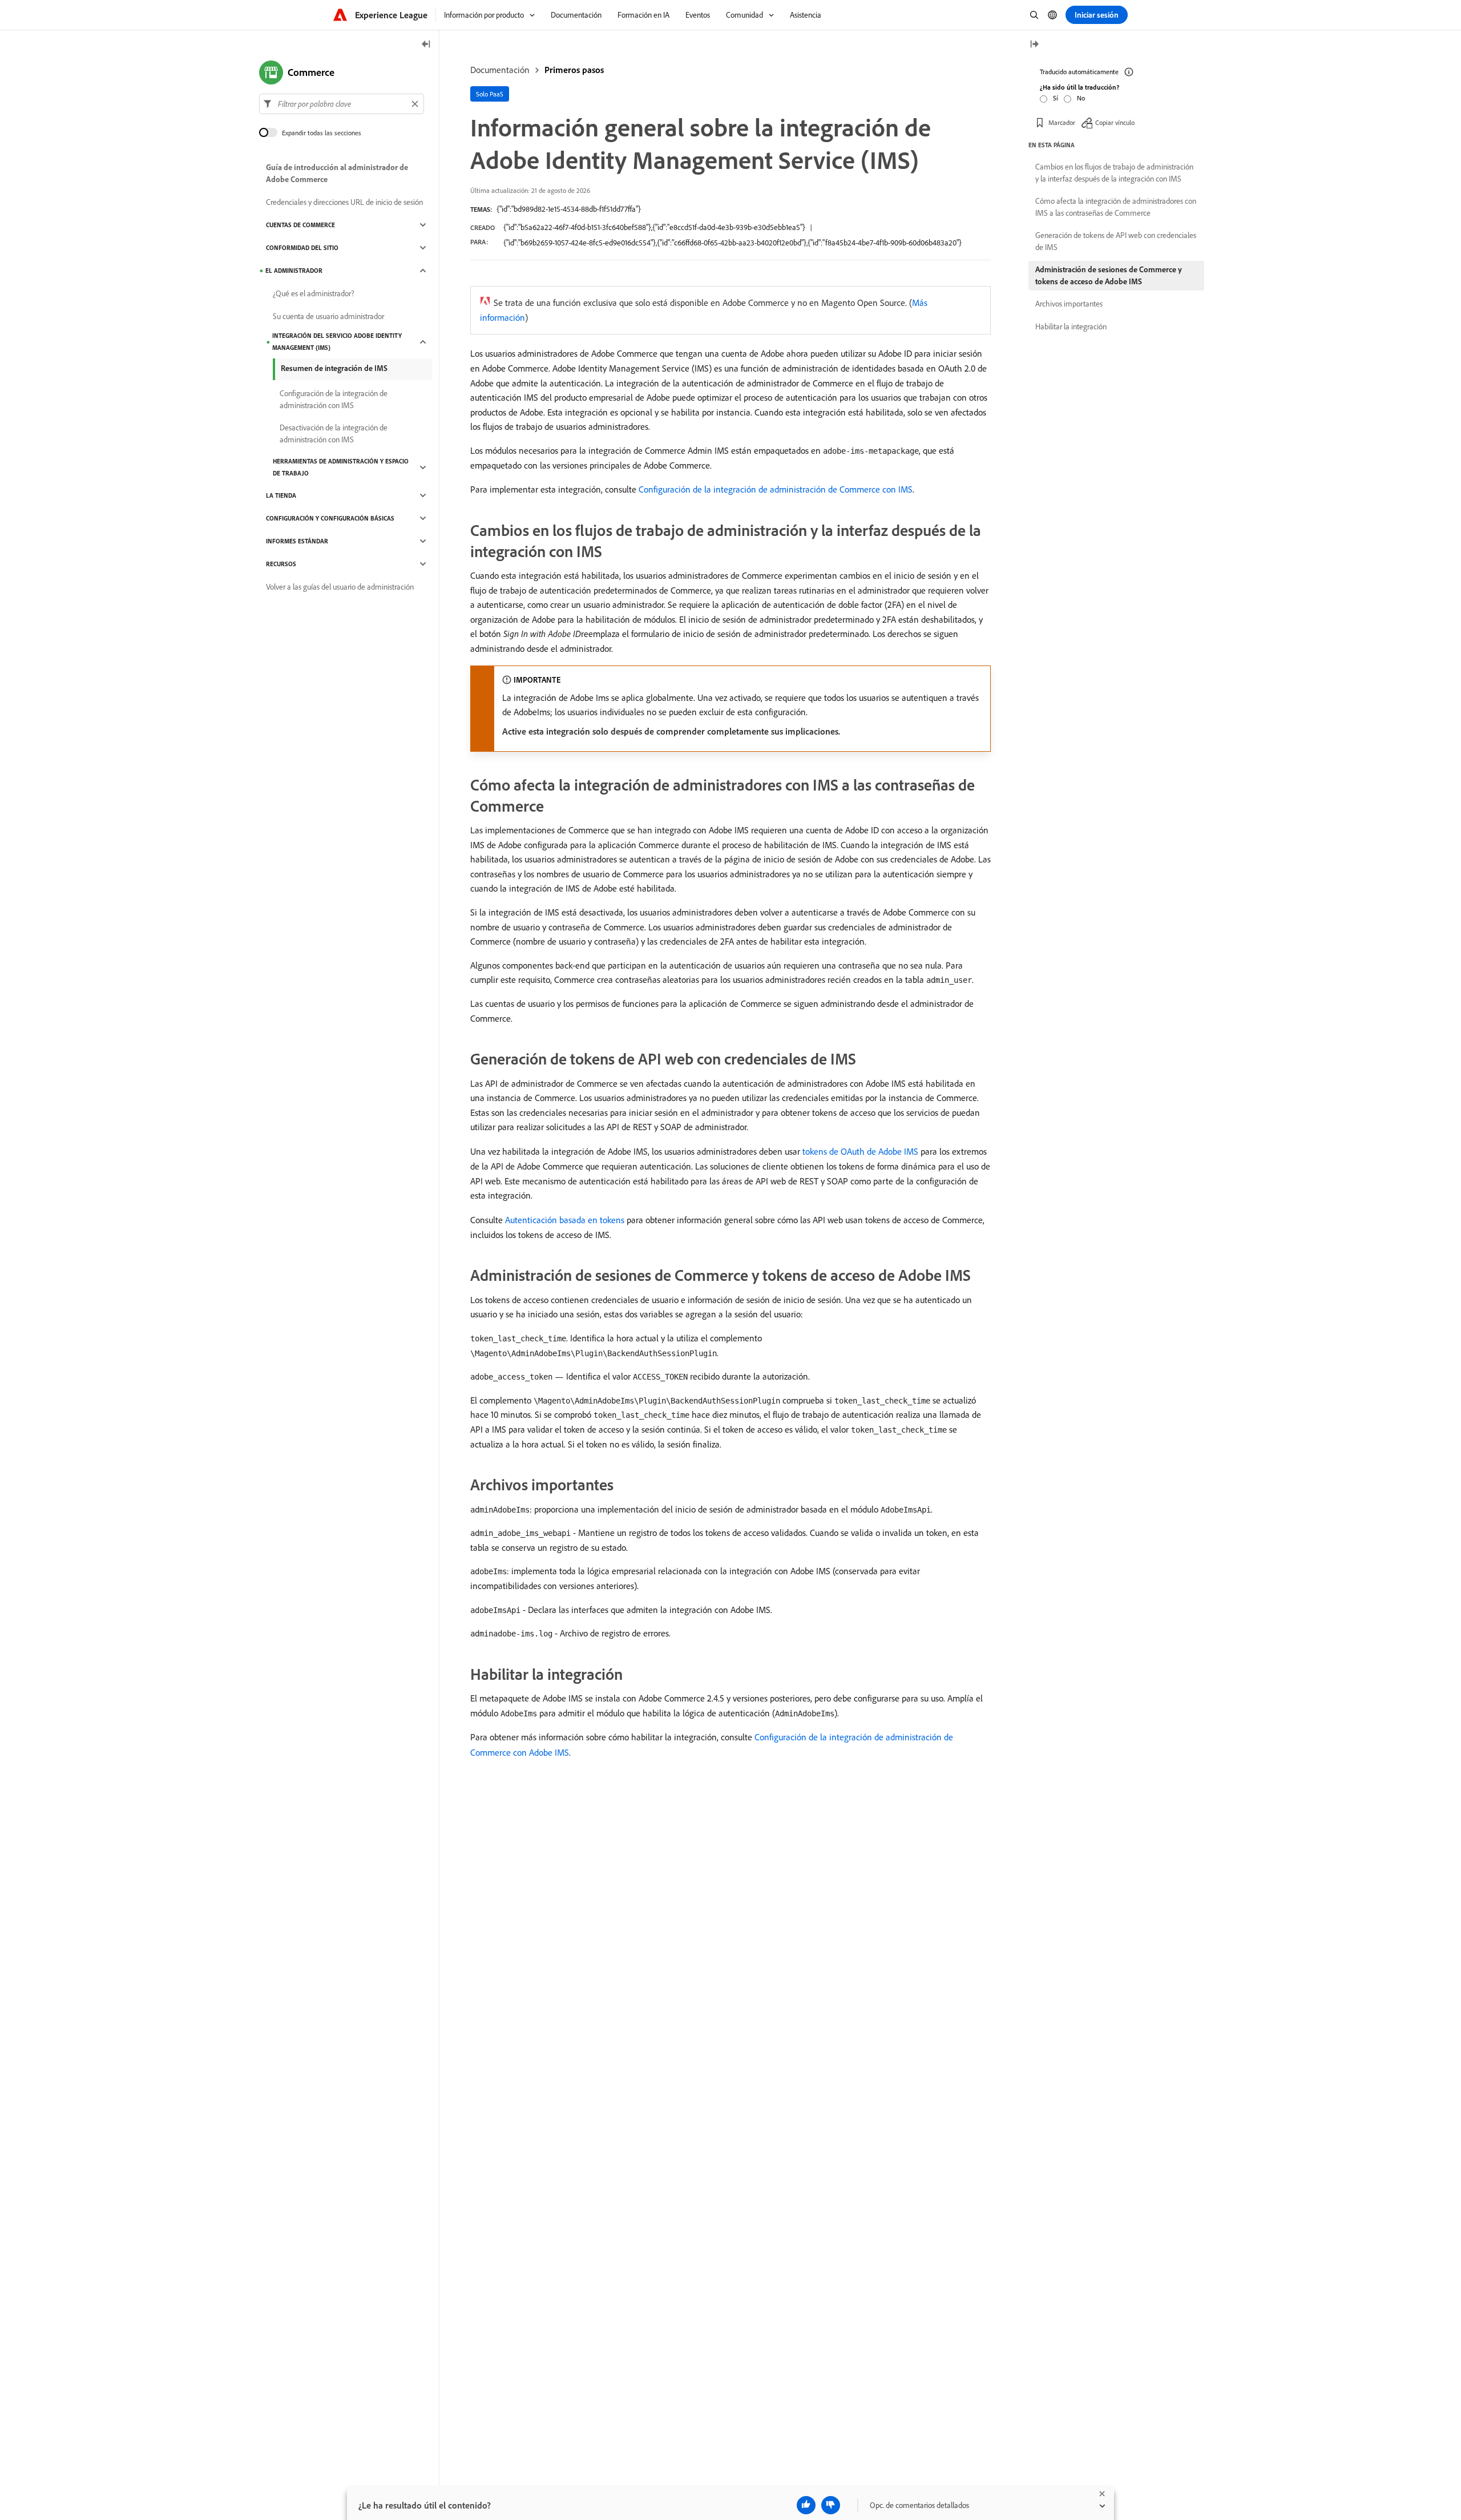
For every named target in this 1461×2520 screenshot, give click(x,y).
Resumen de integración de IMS (334, 368)
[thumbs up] (806, 2505)
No (1081, 98)
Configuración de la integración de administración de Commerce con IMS (776, 489)
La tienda (281, 495)
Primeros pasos (574, 70)
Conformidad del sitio (302, 248)
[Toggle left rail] (426, 45)
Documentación (500, 70)
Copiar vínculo (1115, 122)
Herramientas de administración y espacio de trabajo (341, 467)
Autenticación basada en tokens (565, 1220)
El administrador (294, 271)
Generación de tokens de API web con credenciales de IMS (1116, 241)
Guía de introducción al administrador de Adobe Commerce (337, 173)
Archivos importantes (1069, 304)
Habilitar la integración (1071, 326)
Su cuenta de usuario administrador (328, 316)
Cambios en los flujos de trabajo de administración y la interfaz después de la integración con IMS (1114, 173)
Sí (1056, 98)
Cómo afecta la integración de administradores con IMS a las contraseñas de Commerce (1116, 207)
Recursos (281, 564)
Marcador (1062, 122)
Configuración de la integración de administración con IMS (334, 399)
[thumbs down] (831, 2505)
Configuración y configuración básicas (330, 518)
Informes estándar (297, 541)
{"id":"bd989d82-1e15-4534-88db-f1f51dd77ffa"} (569, 209)
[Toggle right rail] (1034, 45)
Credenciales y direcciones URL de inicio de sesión (344, 202)
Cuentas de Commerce (300, 225)
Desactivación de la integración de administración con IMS (334, 434)
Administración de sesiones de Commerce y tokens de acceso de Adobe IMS (1109, 275)
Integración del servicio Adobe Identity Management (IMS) (337, 342)
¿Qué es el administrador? (314, 293)
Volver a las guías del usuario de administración (340, 587)
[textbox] (342, 104)
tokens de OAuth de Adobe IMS (860, 1151)
